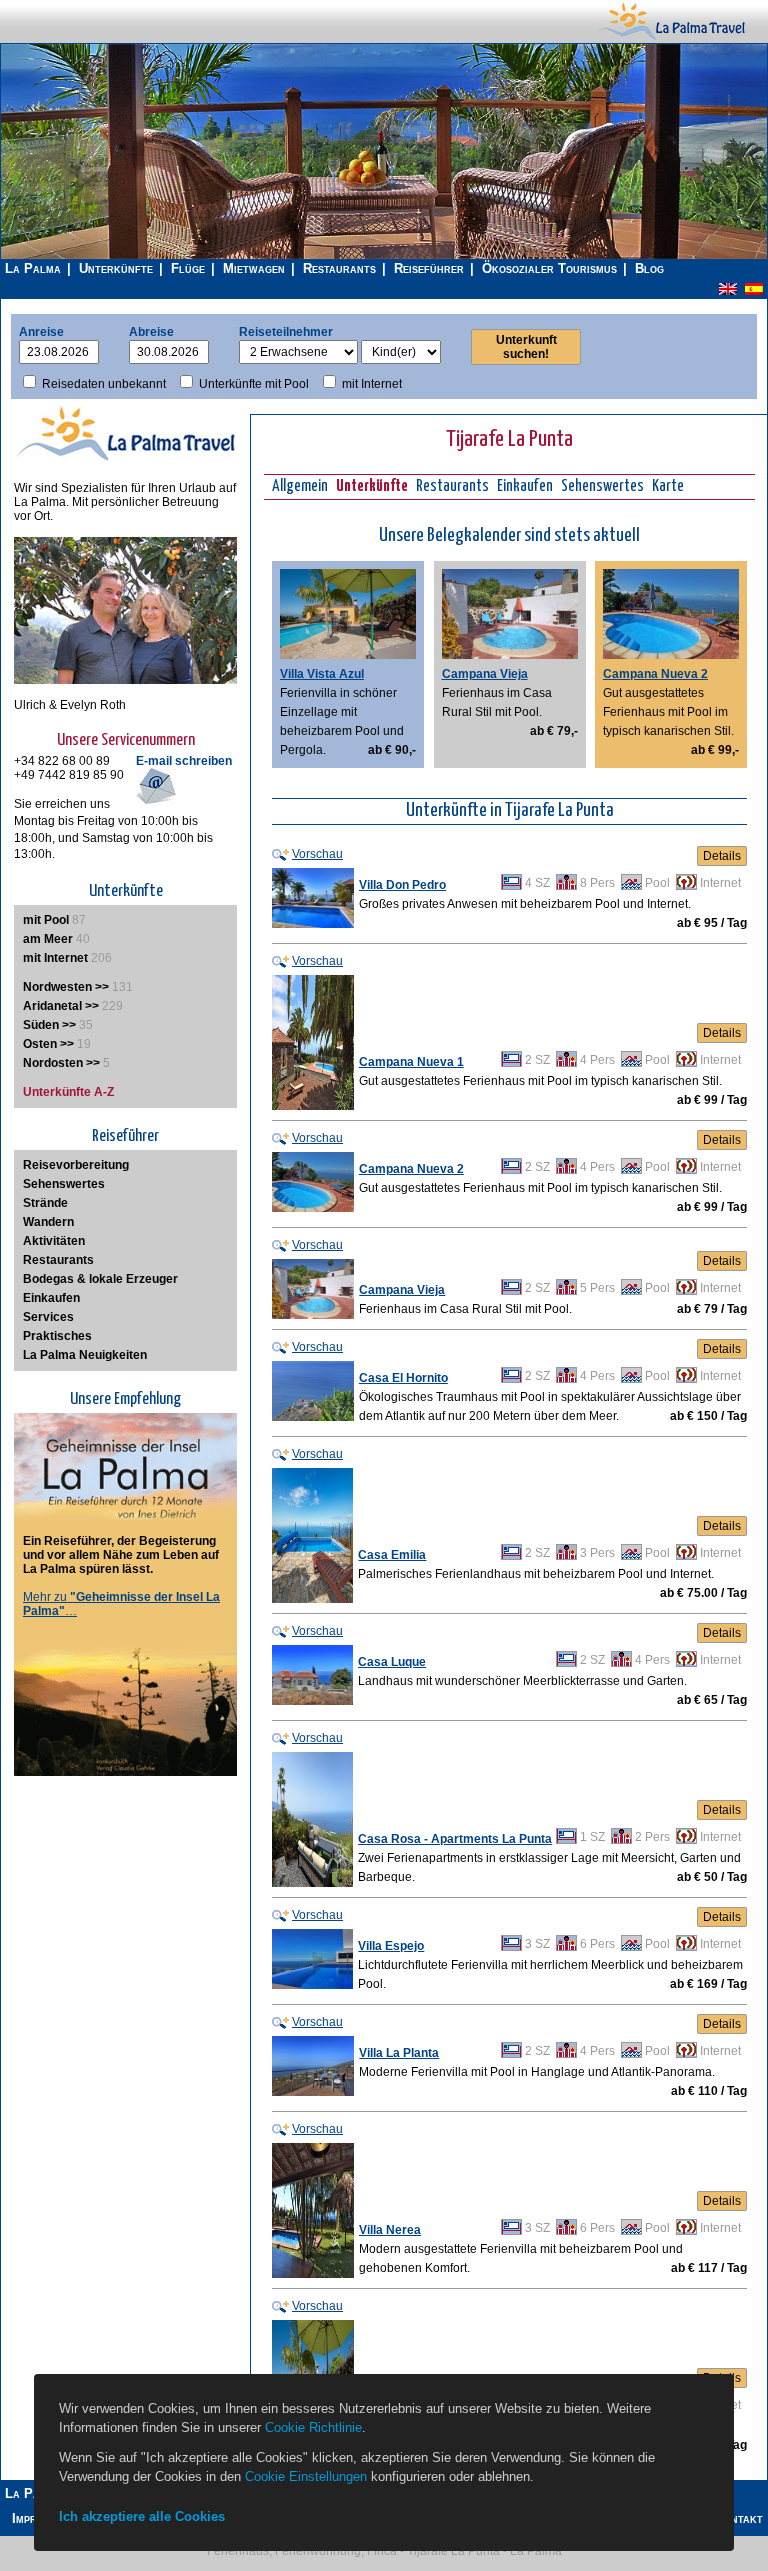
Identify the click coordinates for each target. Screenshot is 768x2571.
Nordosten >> (61, 1063)
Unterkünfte (116, 268)
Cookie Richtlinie (313, 2427)
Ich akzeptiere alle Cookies (142, 2516)
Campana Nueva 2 (655, 674)
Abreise (151, 332)
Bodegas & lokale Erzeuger (100, 1279)
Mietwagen (254, 268)
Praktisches (57, 1336)
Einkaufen (525, 486)
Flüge (188, 268)
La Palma (33, 268)
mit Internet (372, 384)
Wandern (48, 1222)
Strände (45, 1203)
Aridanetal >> (61, 1006)
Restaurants (339, 268)
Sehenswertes (602, 486)
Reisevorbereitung (76, 1165)
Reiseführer (429, 268)
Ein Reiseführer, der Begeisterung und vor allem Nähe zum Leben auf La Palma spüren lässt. (121, 1555)
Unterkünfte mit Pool (254, 384)
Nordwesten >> (66, 987)
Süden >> (49, 1025)
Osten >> (48, 1044)
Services (48, 1317)
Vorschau (317, 854)
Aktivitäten (54, 1241)
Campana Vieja (485, 674)
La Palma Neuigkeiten (85, 1355)
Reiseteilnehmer (286, 332)
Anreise (41, 332)
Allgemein (300, 486)
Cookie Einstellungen (306, 2476)
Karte (668, 486)
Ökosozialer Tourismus (549, 268)
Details (722, 856)
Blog (649, 268)
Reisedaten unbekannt (104, 384)
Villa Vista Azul (322, 674)
